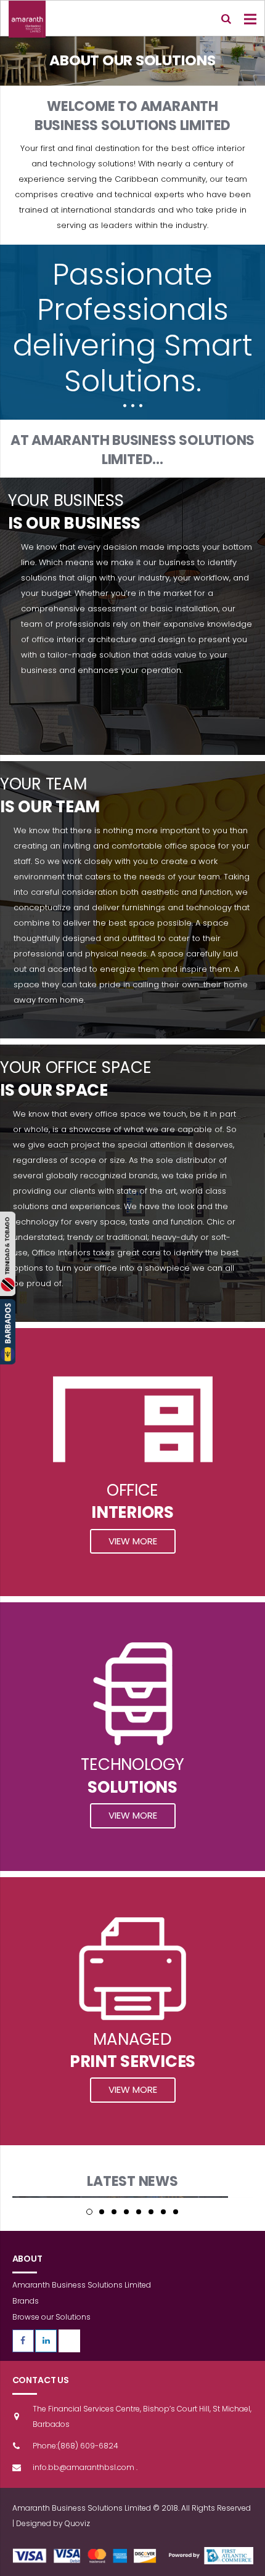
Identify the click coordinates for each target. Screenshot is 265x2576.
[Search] (226, 19)
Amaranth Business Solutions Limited (82, 2285)
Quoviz (77, 2523)
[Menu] (251, 19)
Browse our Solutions (51, 2317)
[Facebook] (23, 2341)
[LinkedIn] (46, 2341)
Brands (26, 2301)
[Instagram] (69, 2341)
